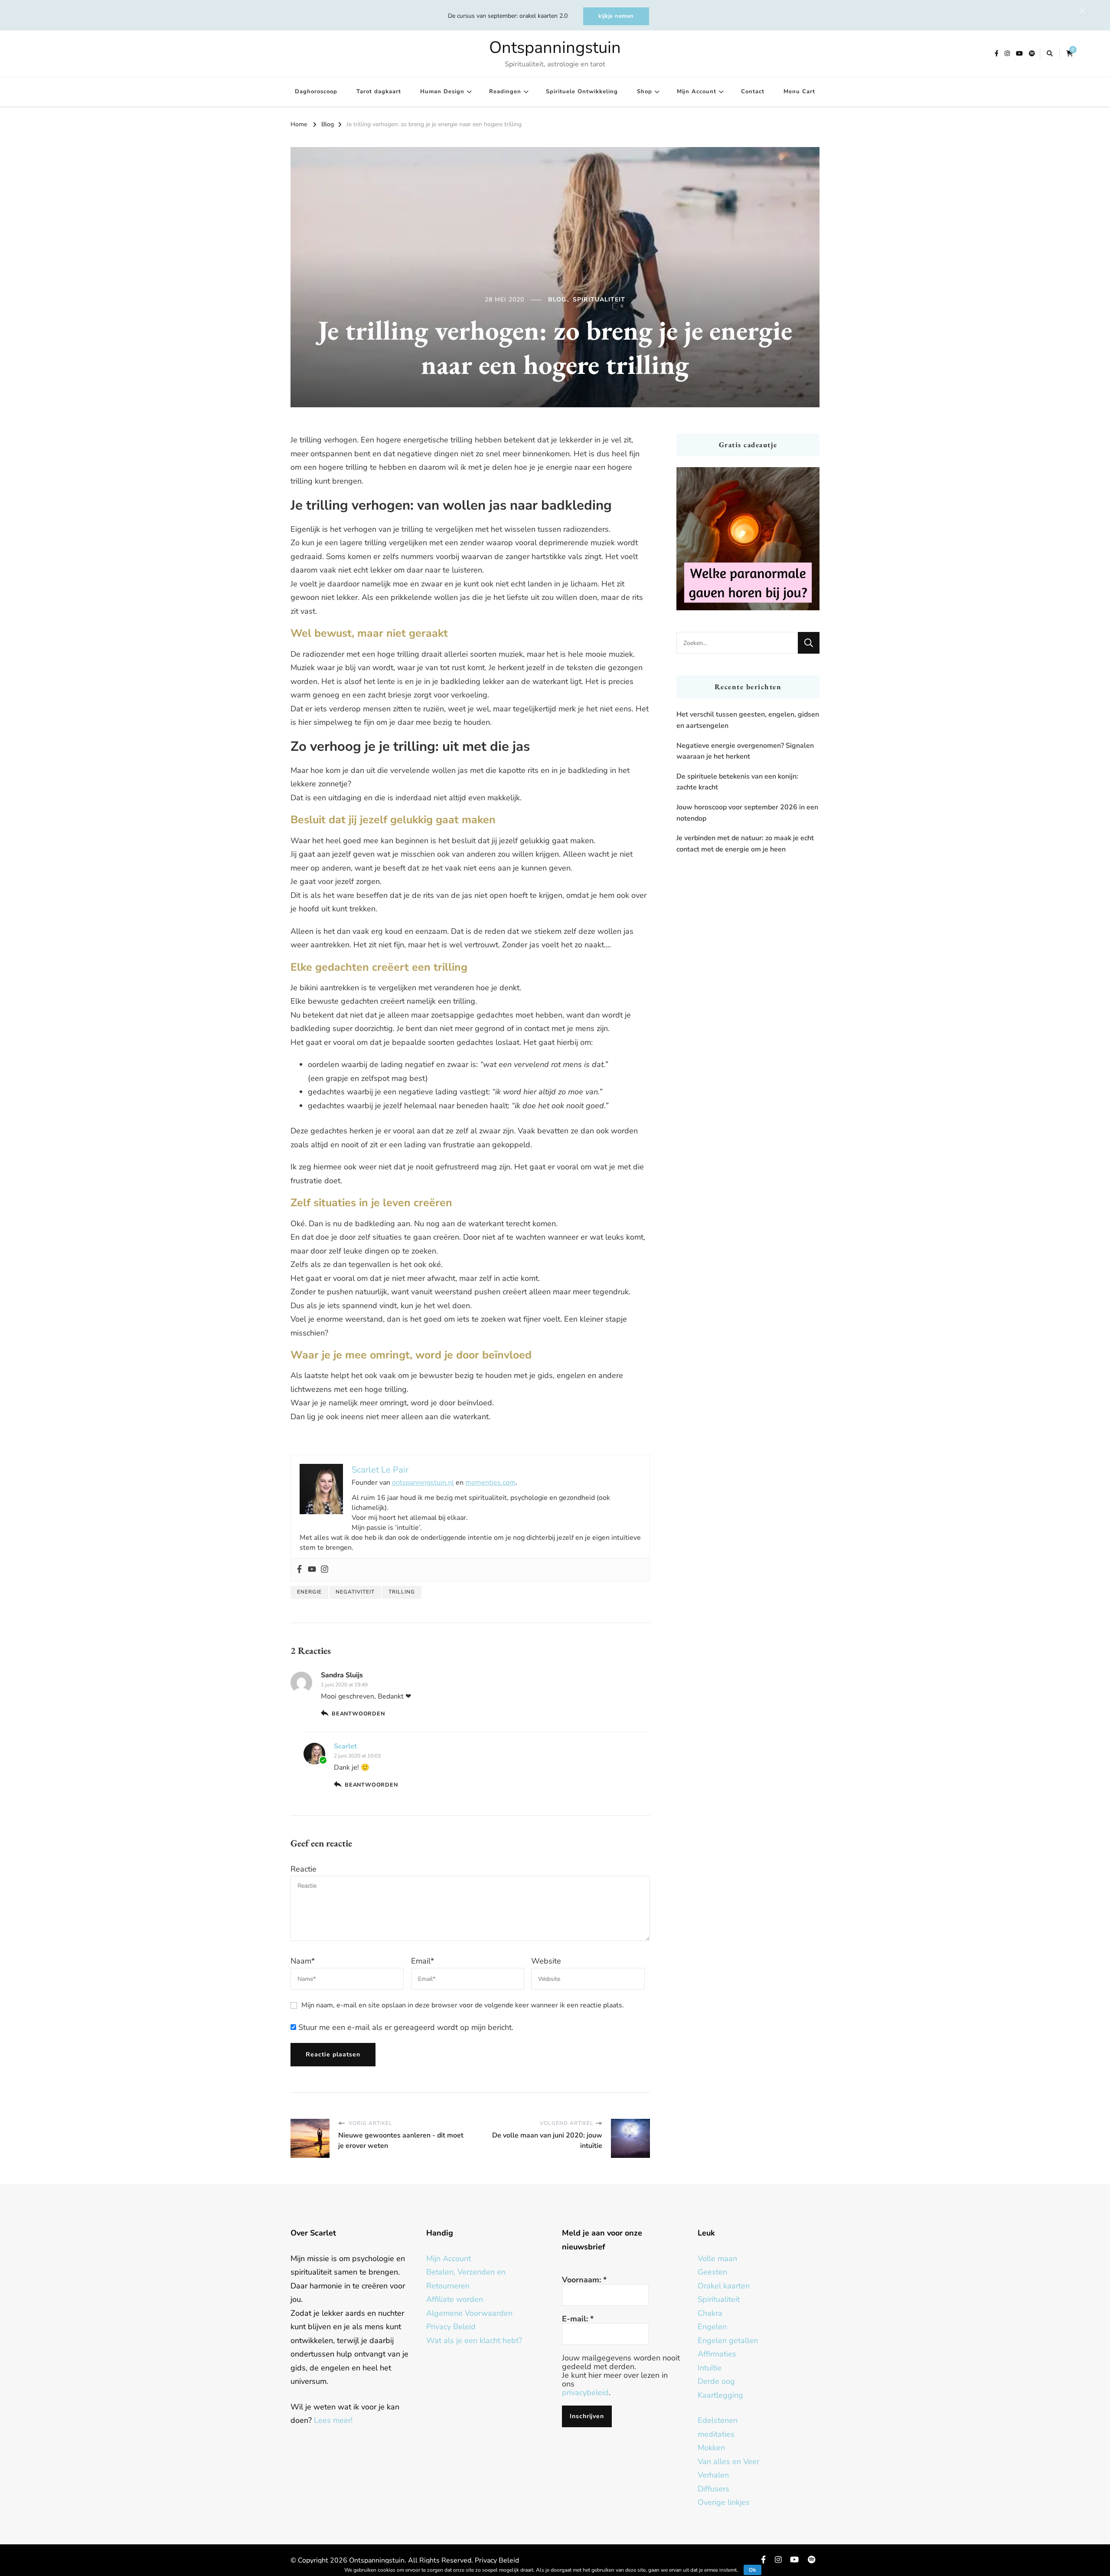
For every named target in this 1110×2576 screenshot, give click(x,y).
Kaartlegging (720, 2395)
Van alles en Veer (728, 2461)
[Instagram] (325, 1570)
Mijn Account (697, 92)
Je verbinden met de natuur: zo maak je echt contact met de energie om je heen (745, 844)
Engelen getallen (728, 2340)
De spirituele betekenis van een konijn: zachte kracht (737, 782)
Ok (753, 2570)
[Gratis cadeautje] (748, 539)
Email (423, 1961)
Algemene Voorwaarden (469, 2313)
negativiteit (355, 1592)
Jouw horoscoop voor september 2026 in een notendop (747, 813)
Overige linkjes (724, 2502)
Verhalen (713, 2475)
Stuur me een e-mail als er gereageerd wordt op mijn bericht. (405, 2027)
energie (309, 1592)
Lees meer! (333, 2420)
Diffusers (713, 2489)
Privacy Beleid (451, 2327)
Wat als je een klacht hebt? (474, 2340)
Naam (303, 1961)
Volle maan (717, 2259)
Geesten (712, 2272)
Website (546, 1961)
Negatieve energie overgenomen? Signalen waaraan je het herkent (745, 751)
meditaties (716, 2434)
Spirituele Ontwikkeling (582, 92)
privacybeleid (585, 2393)
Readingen (505, 92)
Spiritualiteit (599, 299)
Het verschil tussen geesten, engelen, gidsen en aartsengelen (748, 720)
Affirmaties (717, 2354)
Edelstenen (718, 2420)
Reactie (304, 1869)
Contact (753, 92)
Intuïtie (710, 2368)
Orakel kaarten (724, 2286)
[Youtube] (312, 1570)
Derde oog (716, 2381)
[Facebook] (299, 1570)
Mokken (711, 2448)
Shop (645, 92)
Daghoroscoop (316, 92)
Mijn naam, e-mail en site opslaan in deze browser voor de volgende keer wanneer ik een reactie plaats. (463, 2005)
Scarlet (345, 1746)
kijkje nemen (616, 16)
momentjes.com (490, 1483)
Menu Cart (799, 92)
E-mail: (578, 2319)
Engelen (712, 2327)
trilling (402, 1592)
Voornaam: (584, 2280)
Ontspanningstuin (555, 47)
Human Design (442, 92)
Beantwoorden (358, 1714)
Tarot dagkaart (379, 92)
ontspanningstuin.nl (423, 1483)
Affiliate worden (455, 2299)
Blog (557, 299)
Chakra (710, 2313)
